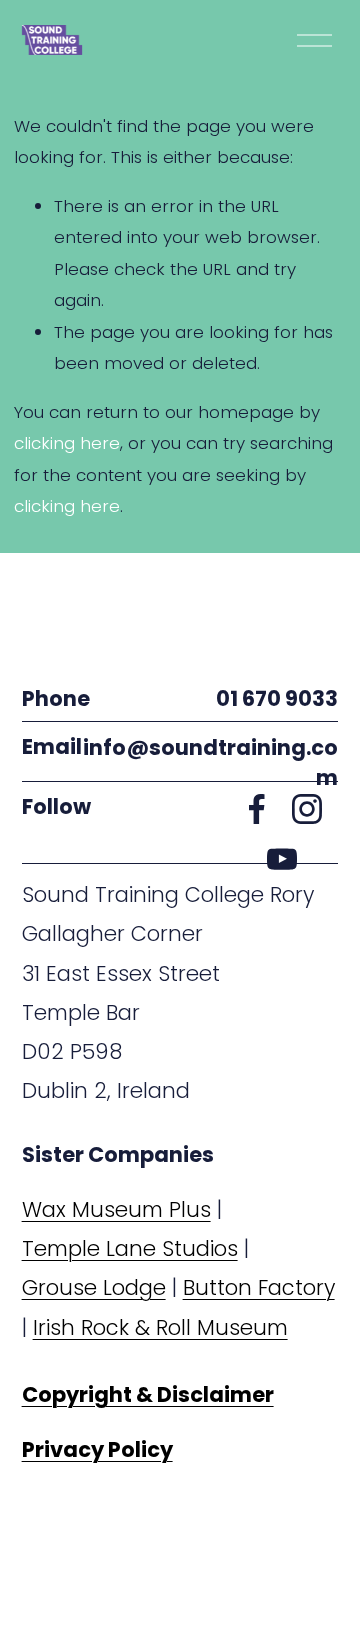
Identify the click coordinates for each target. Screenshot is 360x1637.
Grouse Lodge (94, 1287)
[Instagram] (307, 809)
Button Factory (259, 1287)
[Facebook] (257, 809)
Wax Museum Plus (116, 1209)
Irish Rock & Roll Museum (160, 1327)
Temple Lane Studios (130, 1248)
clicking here (67, 443)
